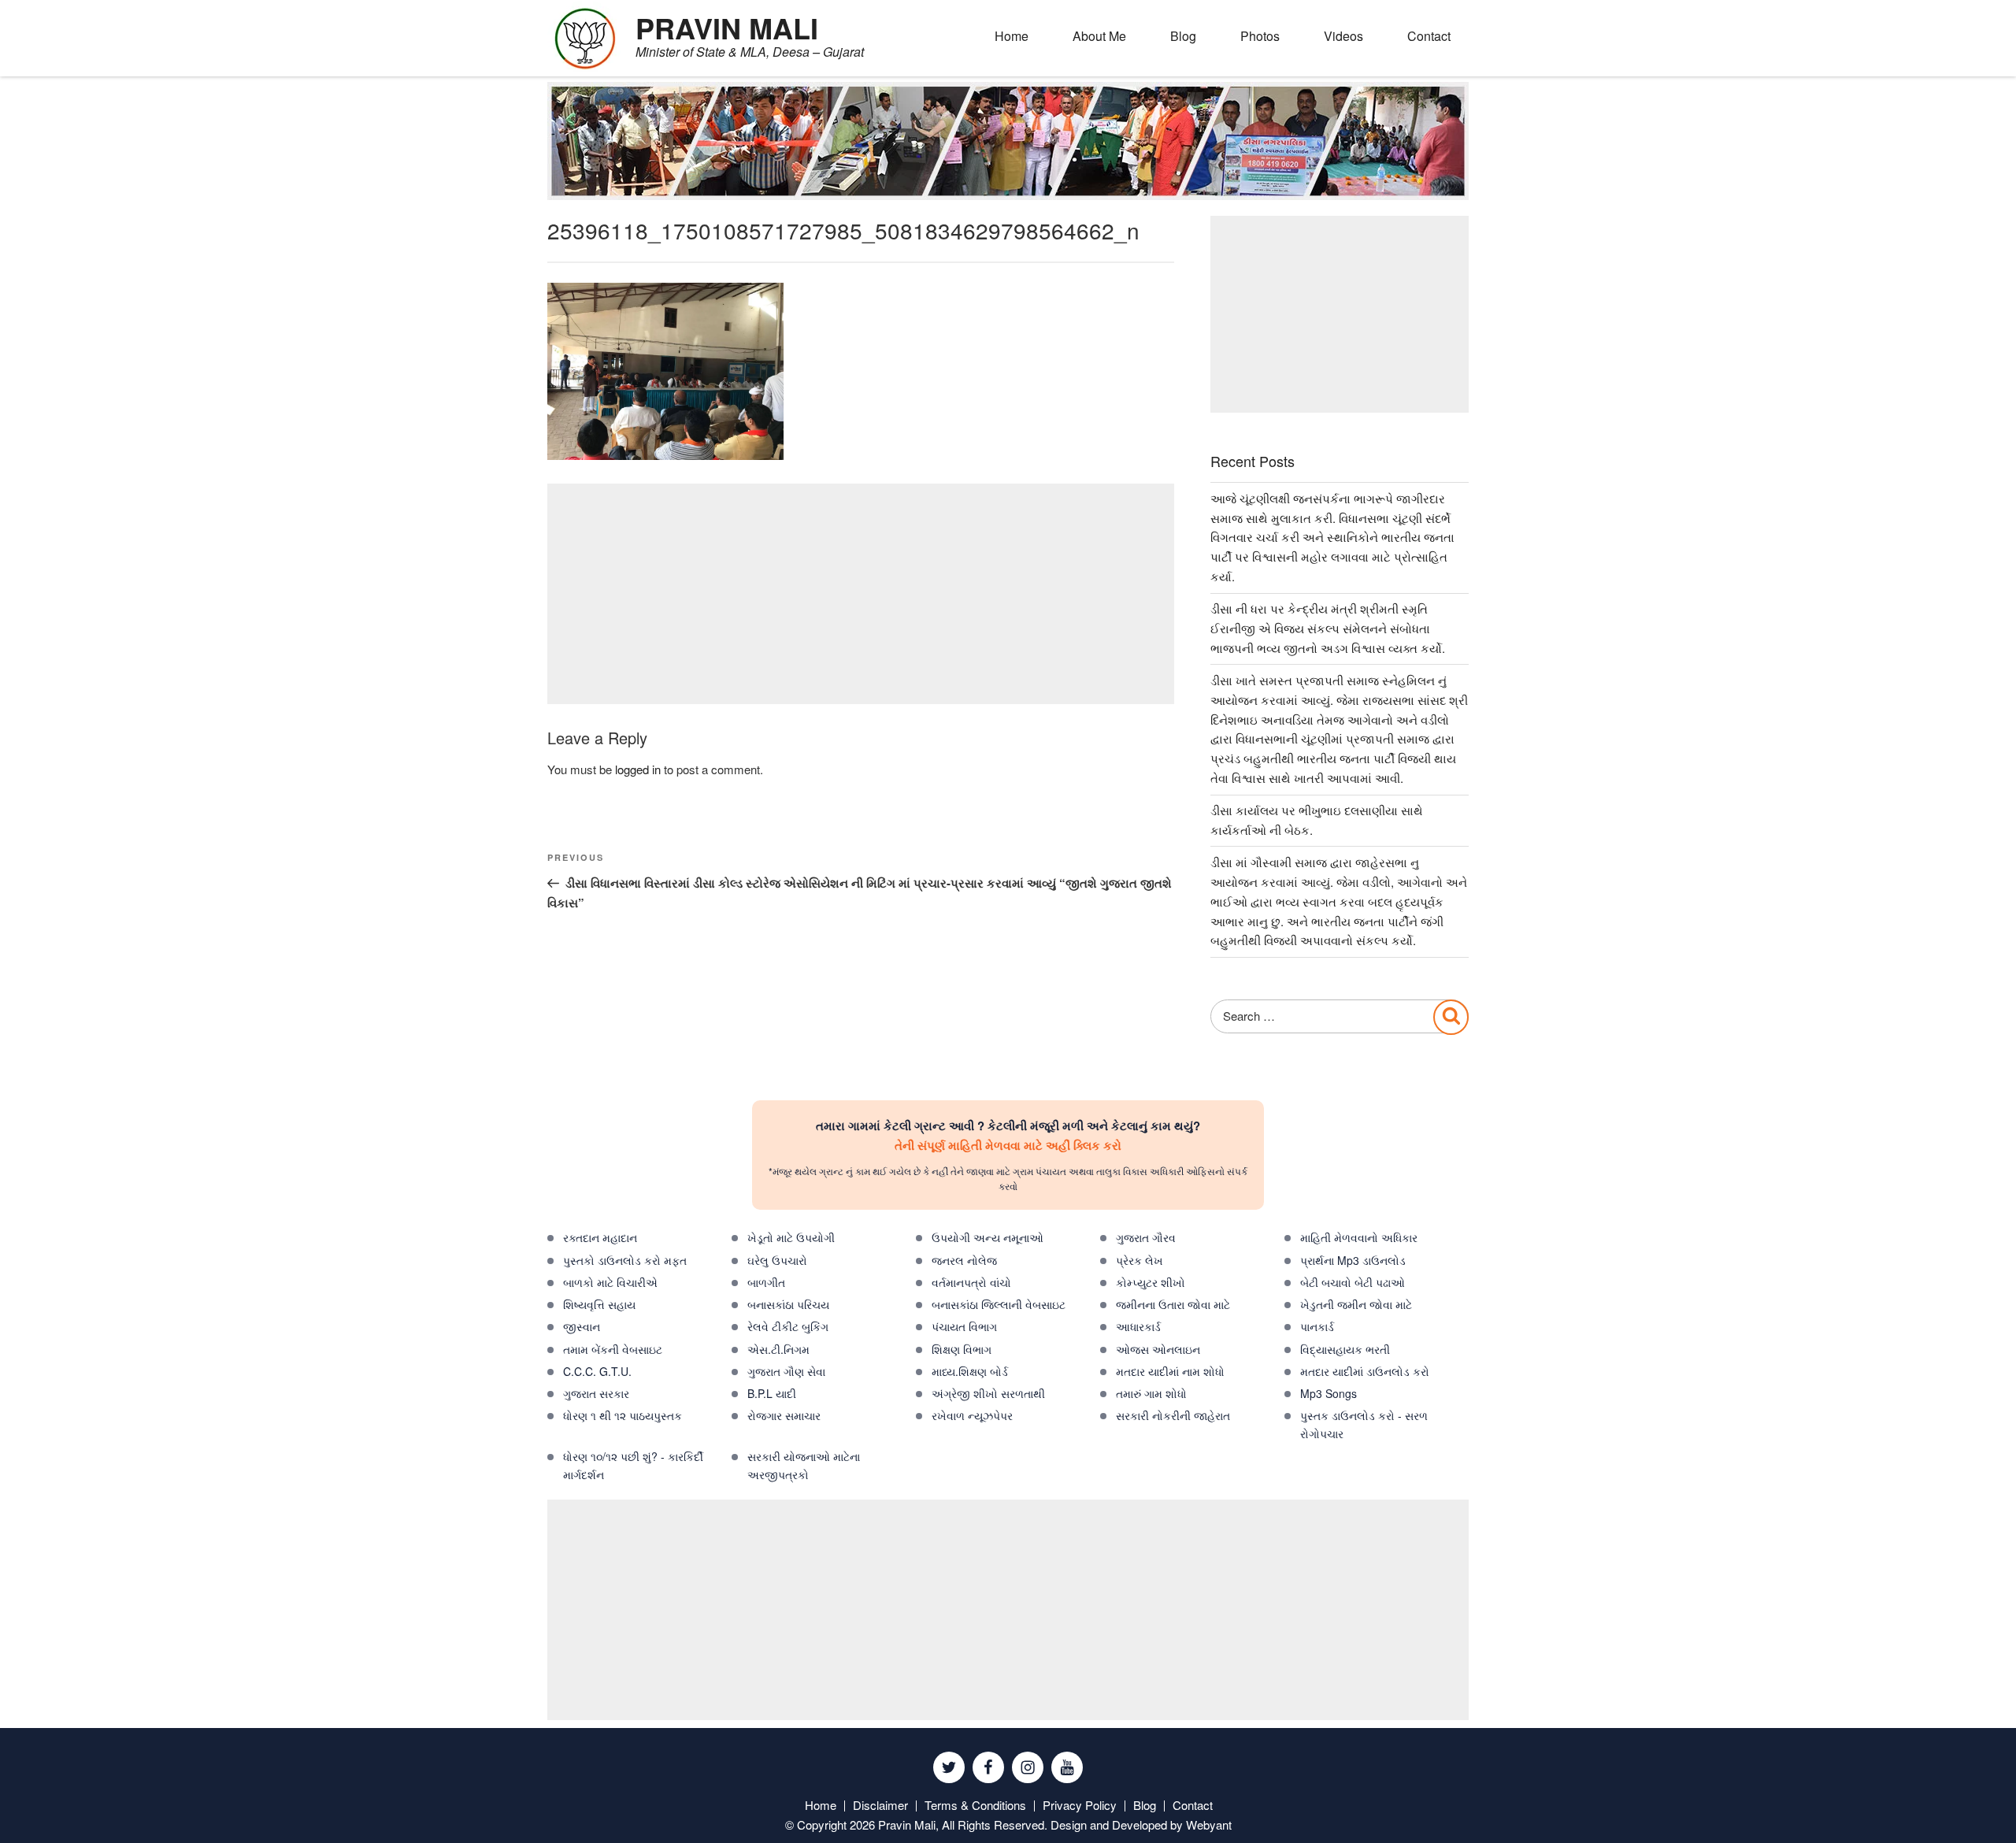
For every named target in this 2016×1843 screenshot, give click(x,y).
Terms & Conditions (975, 1805)
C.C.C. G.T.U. (597, 1371)
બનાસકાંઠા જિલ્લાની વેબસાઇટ (999, 1304)
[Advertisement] (861, 594)
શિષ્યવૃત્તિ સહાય (599, 1304)
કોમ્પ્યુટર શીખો (1151, 1282)
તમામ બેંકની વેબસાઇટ (613, 1349)
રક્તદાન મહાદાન (600, 1237)
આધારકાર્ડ (1138, 1326)
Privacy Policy (1080, 1805)
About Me (1099, 36)
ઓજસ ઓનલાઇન (1158, 1349)
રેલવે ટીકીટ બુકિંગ (788, 1326)
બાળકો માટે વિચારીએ (610, 1282)
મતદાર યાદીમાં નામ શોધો (1170, 1371)
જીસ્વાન (582, 1326)
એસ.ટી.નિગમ (778, 1349)
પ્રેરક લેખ (1140, 1260)
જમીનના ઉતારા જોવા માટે (1173, 1304)
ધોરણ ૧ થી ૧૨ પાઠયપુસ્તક (623, 1415)
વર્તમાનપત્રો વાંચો (971, 1282)
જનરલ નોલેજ (964, 1260)
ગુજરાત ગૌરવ (1146, 1237)
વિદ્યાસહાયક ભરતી (1345, 1349)
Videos (1343, 36)
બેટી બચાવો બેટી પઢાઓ (1353, 1282)
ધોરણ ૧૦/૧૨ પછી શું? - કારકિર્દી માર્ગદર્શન (633, 1465)
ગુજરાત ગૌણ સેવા (786, 1371)
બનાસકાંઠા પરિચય (788, 1304)
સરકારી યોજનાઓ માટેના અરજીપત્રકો (804, 1465)
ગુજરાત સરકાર (596, 1393)
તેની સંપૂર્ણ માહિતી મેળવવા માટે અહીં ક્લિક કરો (1008, 1145)
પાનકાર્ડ (1317, 1326)
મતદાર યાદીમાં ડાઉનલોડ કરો (1365, 1371)
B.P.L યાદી (772, 1393)
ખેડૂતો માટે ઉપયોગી (791, 1237)
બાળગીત (766, 1282)
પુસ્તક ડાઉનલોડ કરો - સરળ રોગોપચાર (1364, 1424)
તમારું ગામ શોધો (1151, 1393)
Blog (1183, 36)
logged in (638, 769)
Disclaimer (880, 1805)
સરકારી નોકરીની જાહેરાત (1173, 1415)
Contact (1429, 36)
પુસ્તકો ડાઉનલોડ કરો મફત (625, 1260)
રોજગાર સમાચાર (784, 1415)
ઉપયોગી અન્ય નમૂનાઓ (988, 1237)
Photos (1260, 36)
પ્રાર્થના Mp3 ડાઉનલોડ (1353, 1260)
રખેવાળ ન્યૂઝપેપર (972, 1415)
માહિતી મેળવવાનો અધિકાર (1359, 1237)
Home (1012, 36)
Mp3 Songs (1329, 1393)
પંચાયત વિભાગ (964, 1326)
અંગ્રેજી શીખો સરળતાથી (988, 1393)
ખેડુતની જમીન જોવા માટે (1356, 1304)
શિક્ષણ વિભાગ (962, 1349)
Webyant (1209, 1824)
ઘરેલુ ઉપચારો (777, 1260)
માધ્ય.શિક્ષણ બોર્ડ (970, 1371)
